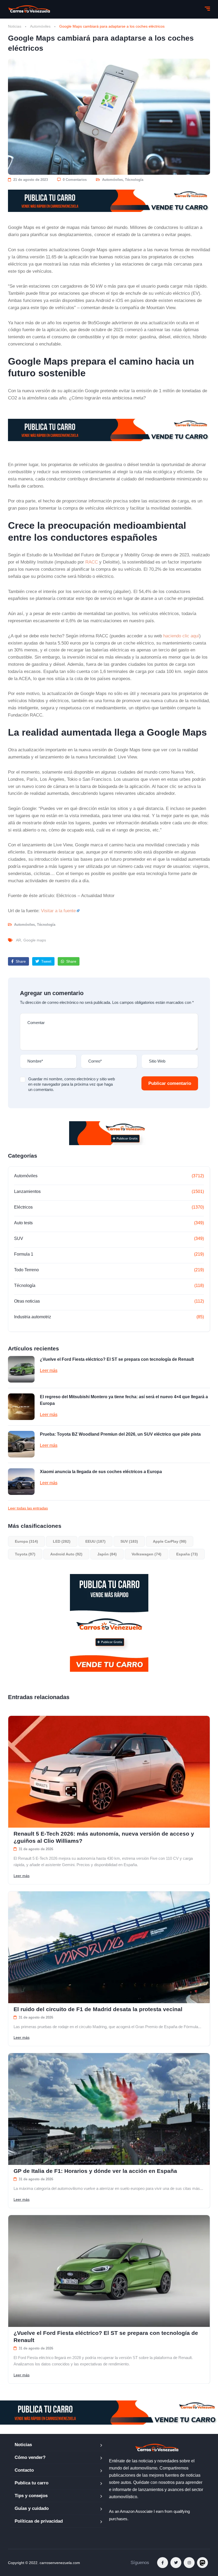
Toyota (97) (25, 1554)
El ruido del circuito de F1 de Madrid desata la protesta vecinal (98, 2009)
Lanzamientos (27, 1191)
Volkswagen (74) (146, 1554)
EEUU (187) (95, 1541)
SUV (19, 1238)
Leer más (49, 1370)
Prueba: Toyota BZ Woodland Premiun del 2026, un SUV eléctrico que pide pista (120, 1434)
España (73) (187, 1554)
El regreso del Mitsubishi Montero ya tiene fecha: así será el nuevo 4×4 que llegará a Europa (124, 1400)
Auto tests (23, 1223)
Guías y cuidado (32, 2508)
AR (18, 940)
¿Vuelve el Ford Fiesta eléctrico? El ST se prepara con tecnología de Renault (117, 1359)
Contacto (24, 2470)
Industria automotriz (33, 1317)
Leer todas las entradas (28, 1508)
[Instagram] (189, 2563)
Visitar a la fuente (58, 911)
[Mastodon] (202, 2563)
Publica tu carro (32, 2483)
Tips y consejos (31, 2496)
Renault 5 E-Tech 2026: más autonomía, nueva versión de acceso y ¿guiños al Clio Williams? (104, 1837)
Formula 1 (24, 1254)
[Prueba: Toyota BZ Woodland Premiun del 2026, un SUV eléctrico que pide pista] (21, 1444)
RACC (92, 562)
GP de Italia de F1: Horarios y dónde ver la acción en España (95, 2171)
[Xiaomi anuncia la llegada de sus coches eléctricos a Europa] (21, 1482)
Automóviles (40, 26)
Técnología (134, 180)
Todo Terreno (26, 1270)
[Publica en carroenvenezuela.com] (109, 201)
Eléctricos (23, 1207)
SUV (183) (129, 1541)
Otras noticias (27, 1301)
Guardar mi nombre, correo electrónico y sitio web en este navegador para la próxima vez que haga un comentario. (72, 1084)
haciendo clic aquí (181, 636)
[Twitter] (176, 2563)
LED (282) (62, 1541)
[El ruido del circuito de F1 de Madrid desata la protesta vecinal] (109, 1947)
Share (20, 961)
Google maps (35, 940)
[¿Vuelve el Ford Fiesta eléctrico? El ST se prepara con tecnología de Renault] (21, 1369)
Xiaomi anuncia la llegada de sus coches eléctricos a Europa (101, 1472)
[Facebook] (163, 2563)
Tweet (46, 961)
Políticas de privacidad (39, 2521)
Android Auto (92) (66, 1554)
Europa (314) (26, 1541)
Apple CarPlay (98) (170, 1541)
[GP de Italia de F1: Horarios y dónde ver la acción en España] (109, 2109)
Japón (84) (107, 1554)
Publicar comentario (170, 1083)
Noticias (15, 26)
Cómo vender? (30, 2457)
